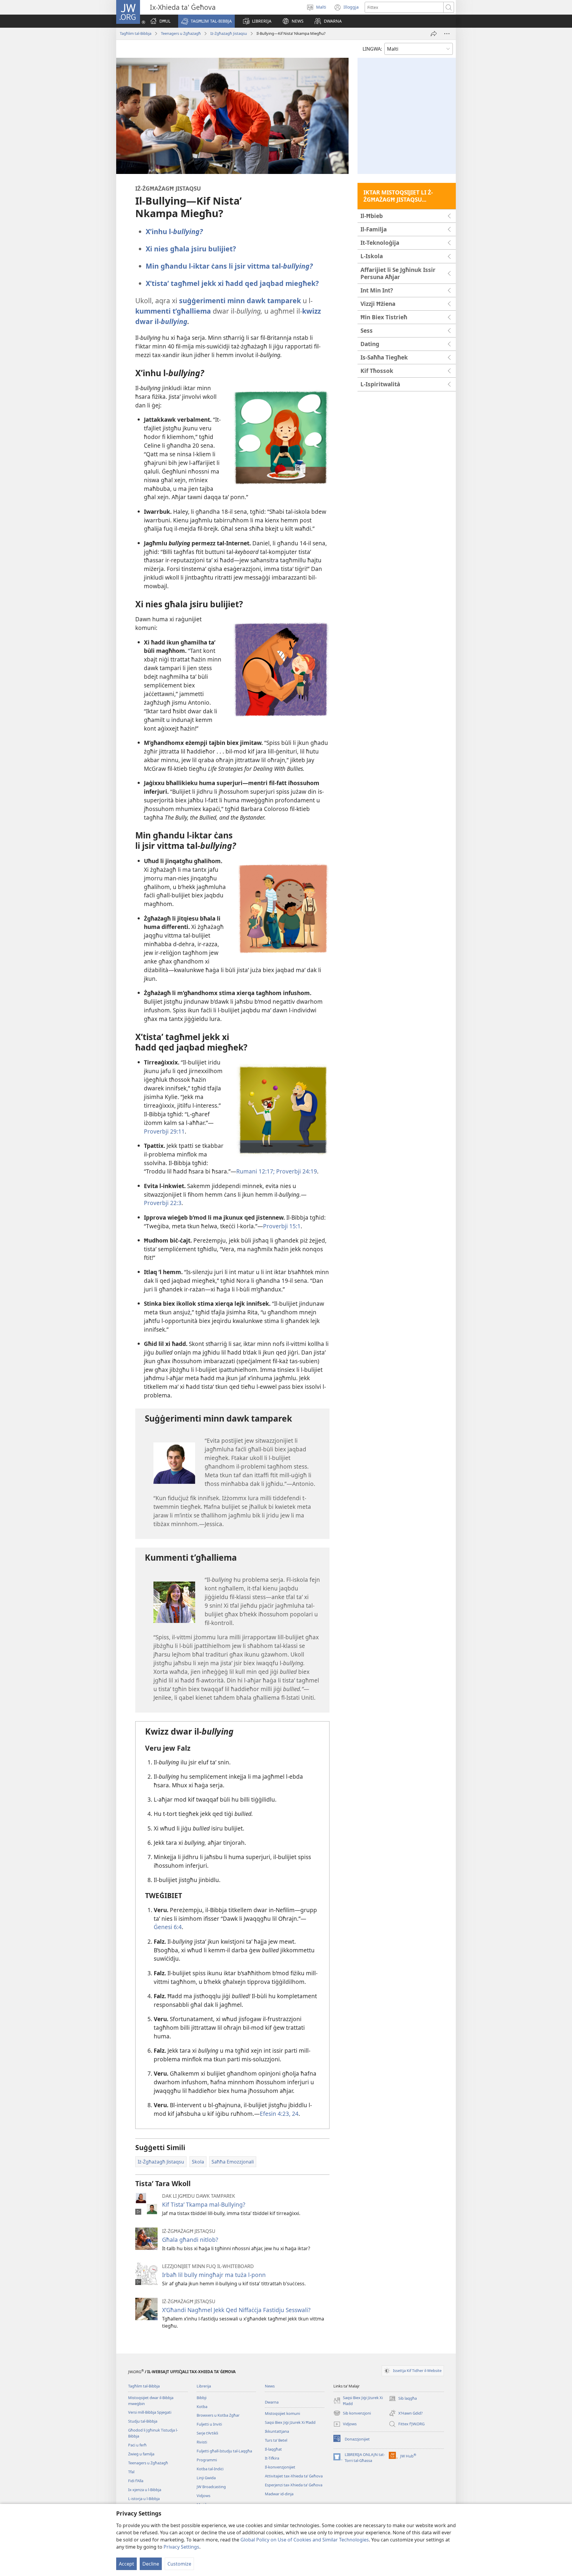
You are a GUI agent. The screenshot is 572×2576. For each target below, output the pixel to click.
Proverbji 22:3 (163, 1203)
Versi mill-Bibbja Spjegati (150, 2412)
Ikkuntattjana (277, 2431)
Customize (179, 2564)
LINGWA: (372, 49)
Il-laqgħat (273, 2449)
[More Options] (447, 34)
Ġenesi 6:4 (168, 1927)
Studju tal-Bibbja (143, 2421)
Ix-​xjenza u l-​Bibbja (145, 2490)
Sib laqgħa (403, 2399)
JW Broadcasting (211, 2487)
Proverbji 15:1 (282, 1226)
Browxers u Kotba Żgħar (218, 2415)
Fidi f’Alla (136, 2481)
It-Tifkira (272, 2458)
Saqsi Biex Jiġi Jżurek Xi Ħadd (290, 2422)
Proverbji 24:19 (296, 1171)
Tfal (131, 2472)
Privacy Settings (181, 2547)
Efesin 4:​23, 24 (279, 2114)
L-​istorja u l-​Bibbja (144, 2499)
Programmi (207, 2460)
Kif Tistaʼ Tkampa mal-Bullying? (204, 2204)
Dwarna (272, 2402)
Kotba (202, 2407)
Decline (151, 2564)
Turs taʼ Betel (276, 2440)
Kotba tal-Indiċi (210, 2469)
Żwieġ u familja (141, 2454)
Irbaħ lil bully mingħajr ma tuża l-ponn (214, 2275)
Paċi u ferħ (137, 2445)
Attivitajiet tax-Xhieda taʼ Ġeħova (294, 2476)
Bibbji (202, 2398)
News (270, 2386)
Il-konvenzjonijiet (280, 2467)
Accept (126, 2564)
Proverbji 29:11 (164, 1131)
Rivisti (202, 2442)
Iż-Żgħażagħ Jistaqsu (229, 33)
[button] (206, 21)
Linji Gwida (206, 2478)
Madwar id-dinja (279, 2494)
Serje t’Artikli (207, 2433)
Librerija (204, 2386)
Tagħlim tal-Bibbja (136, 33)
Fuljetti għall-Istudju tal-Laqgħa (224, 2451)
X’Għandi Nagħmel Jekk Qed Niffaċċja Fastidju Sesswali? (236, 2310)
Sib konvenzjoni (352, 2414)
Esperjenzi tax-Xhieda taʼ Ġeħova (294, 2485)
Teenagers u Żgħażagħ (181, 33)
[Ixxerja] (434, 34)
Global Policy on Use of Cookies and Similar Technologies (305, 2540)
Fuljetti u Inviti (209, 2424)
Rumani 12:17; (255, 1171)
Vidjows (203, 2496)
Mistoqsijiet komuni (282, 2413)
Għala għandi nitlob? (190, 2240)
